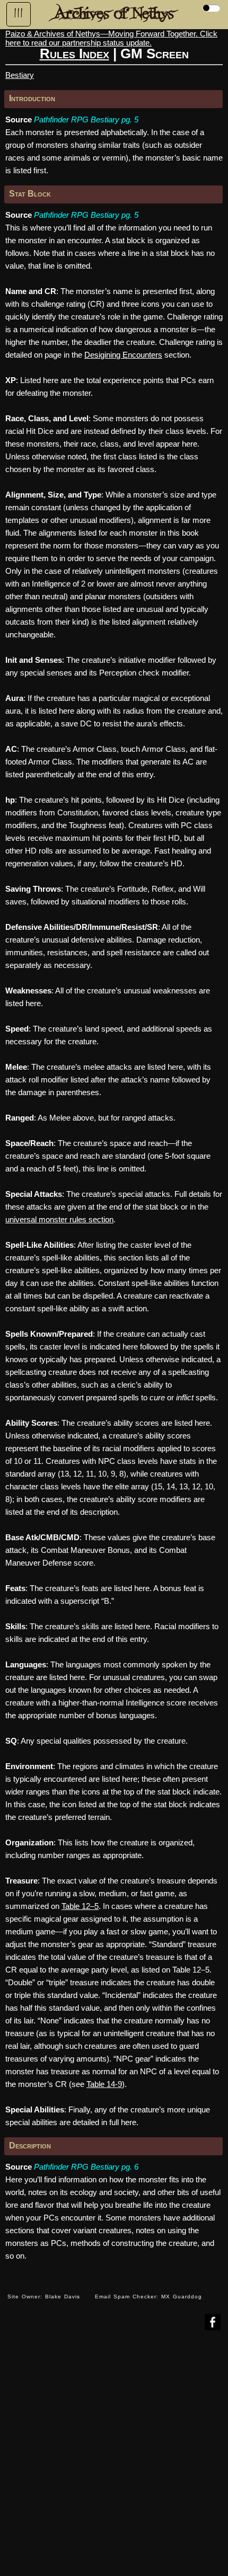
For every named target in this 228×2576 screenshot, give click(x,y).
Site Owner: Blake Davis (44, 2297)
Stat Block (30, 194)
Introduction (32, 98)
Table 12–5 (80, 1906)
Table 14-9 (104, 2084)
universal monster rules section (59, 1219)
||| (19, 13)
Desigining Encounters (123, 355)
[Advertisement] (114, 2461)
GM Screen (155, 54)
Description (30, 2146)
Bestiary (20, 75)
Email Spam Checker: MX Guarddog (148, 2297)
